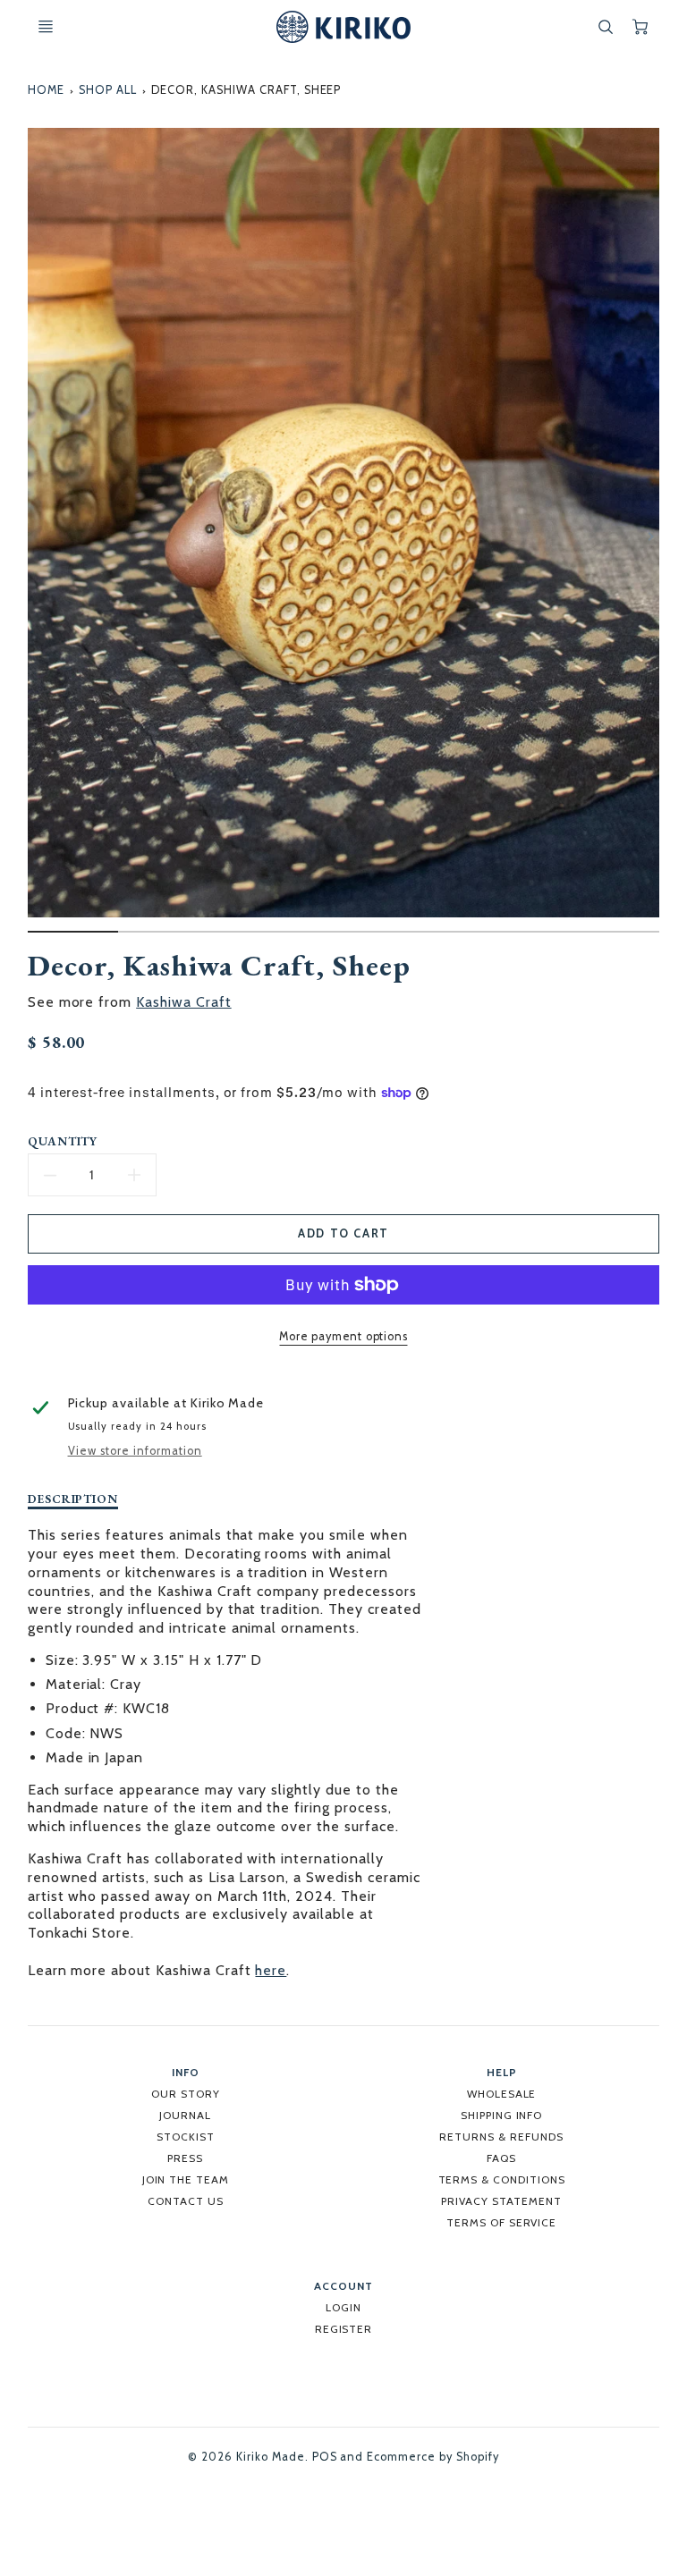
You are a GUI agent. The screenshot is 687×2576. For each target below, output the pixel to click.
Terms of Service (501, 2222)
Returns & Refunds (501, 2137)
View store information (135, 1451)
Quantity (63, 1141)
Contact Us (186, 2201)
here (271, 1970)
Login (343, 2307)
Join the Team (186, 2179)
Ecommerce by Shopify (433, 2457)
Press (185, 2158)
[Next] (650, 536)
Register (344, 2329)
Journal (185, 2115)
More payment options (343, 1336)
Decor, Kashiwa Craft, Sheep (246, 90)
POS (325, 2457)
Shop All (108, 90)
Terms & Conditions (502, 2179)
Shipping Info (501, 2115)
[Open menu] (46, 27)
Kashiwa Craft (183, 1002)
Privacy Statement (501, 2201)
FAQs (501, 2158)
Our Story (186, 2094)
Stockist (186, 2137)
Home (46, 90)
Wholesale (502, 2094)
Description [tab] (73, 1499)
